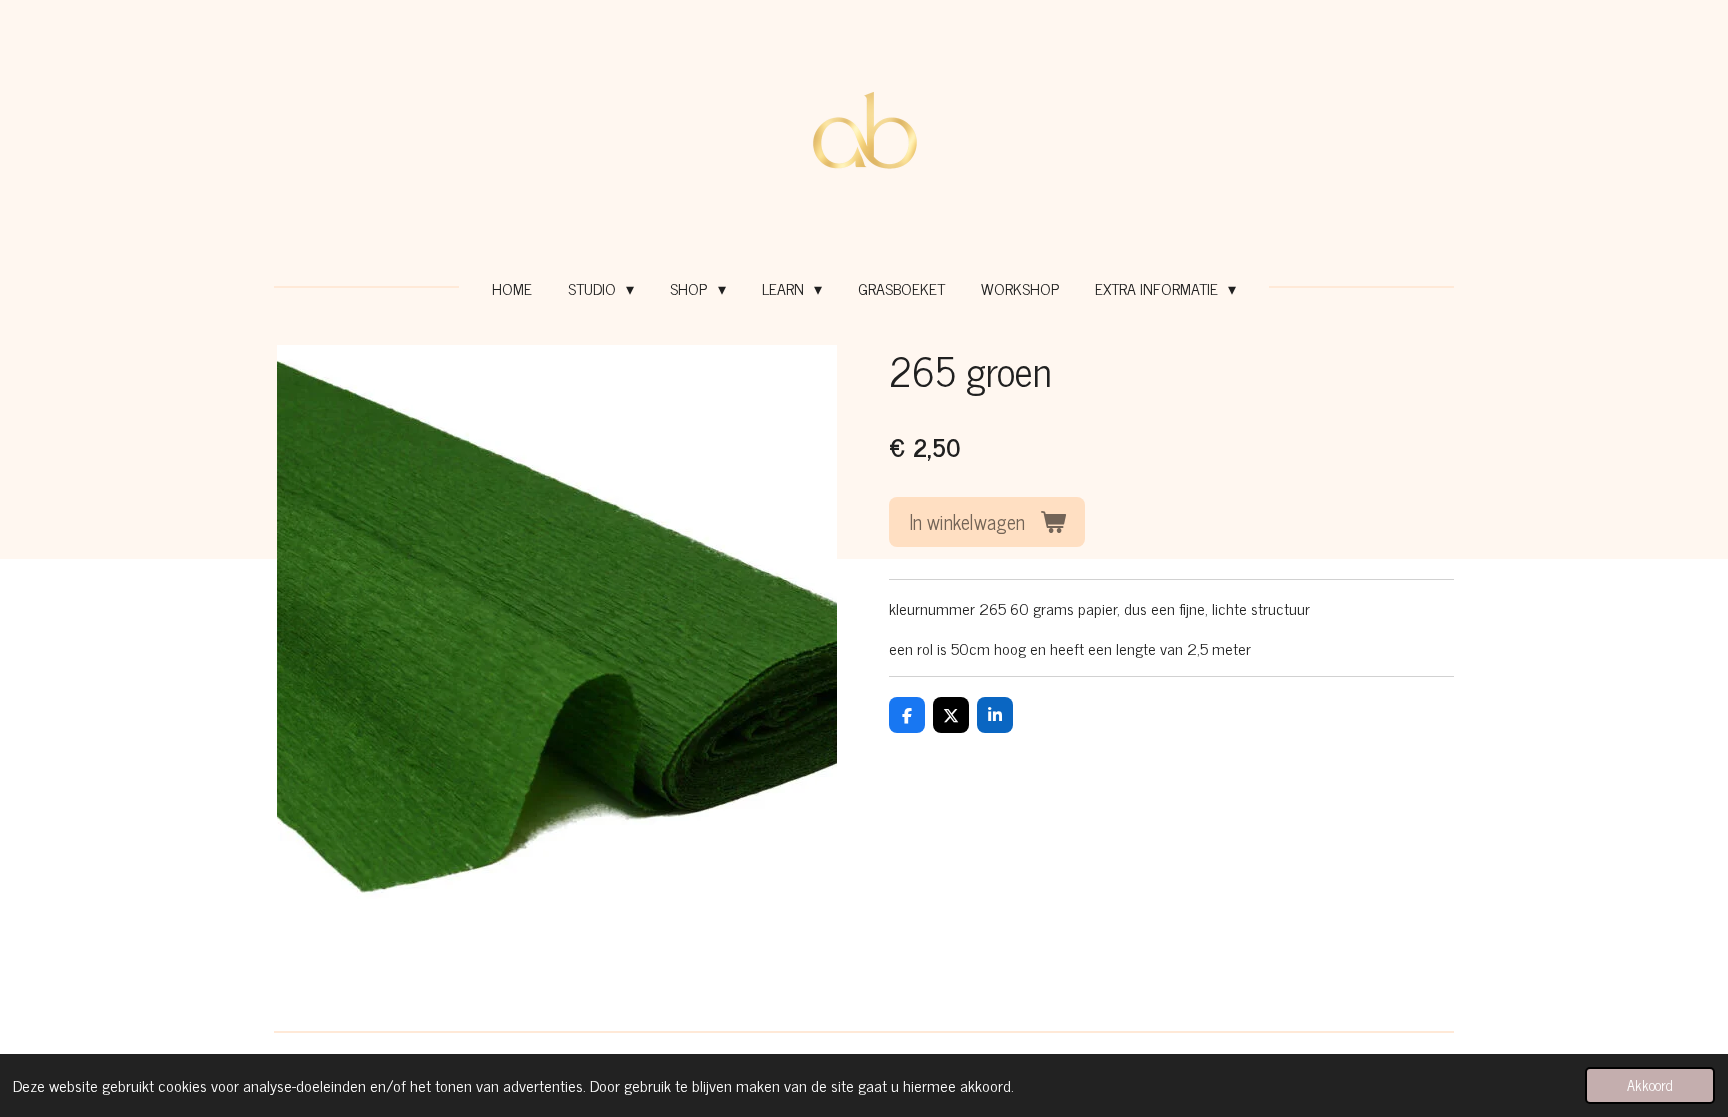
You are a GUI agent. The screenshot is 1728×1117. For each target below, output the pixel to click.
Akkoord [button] (1650, 1085)
